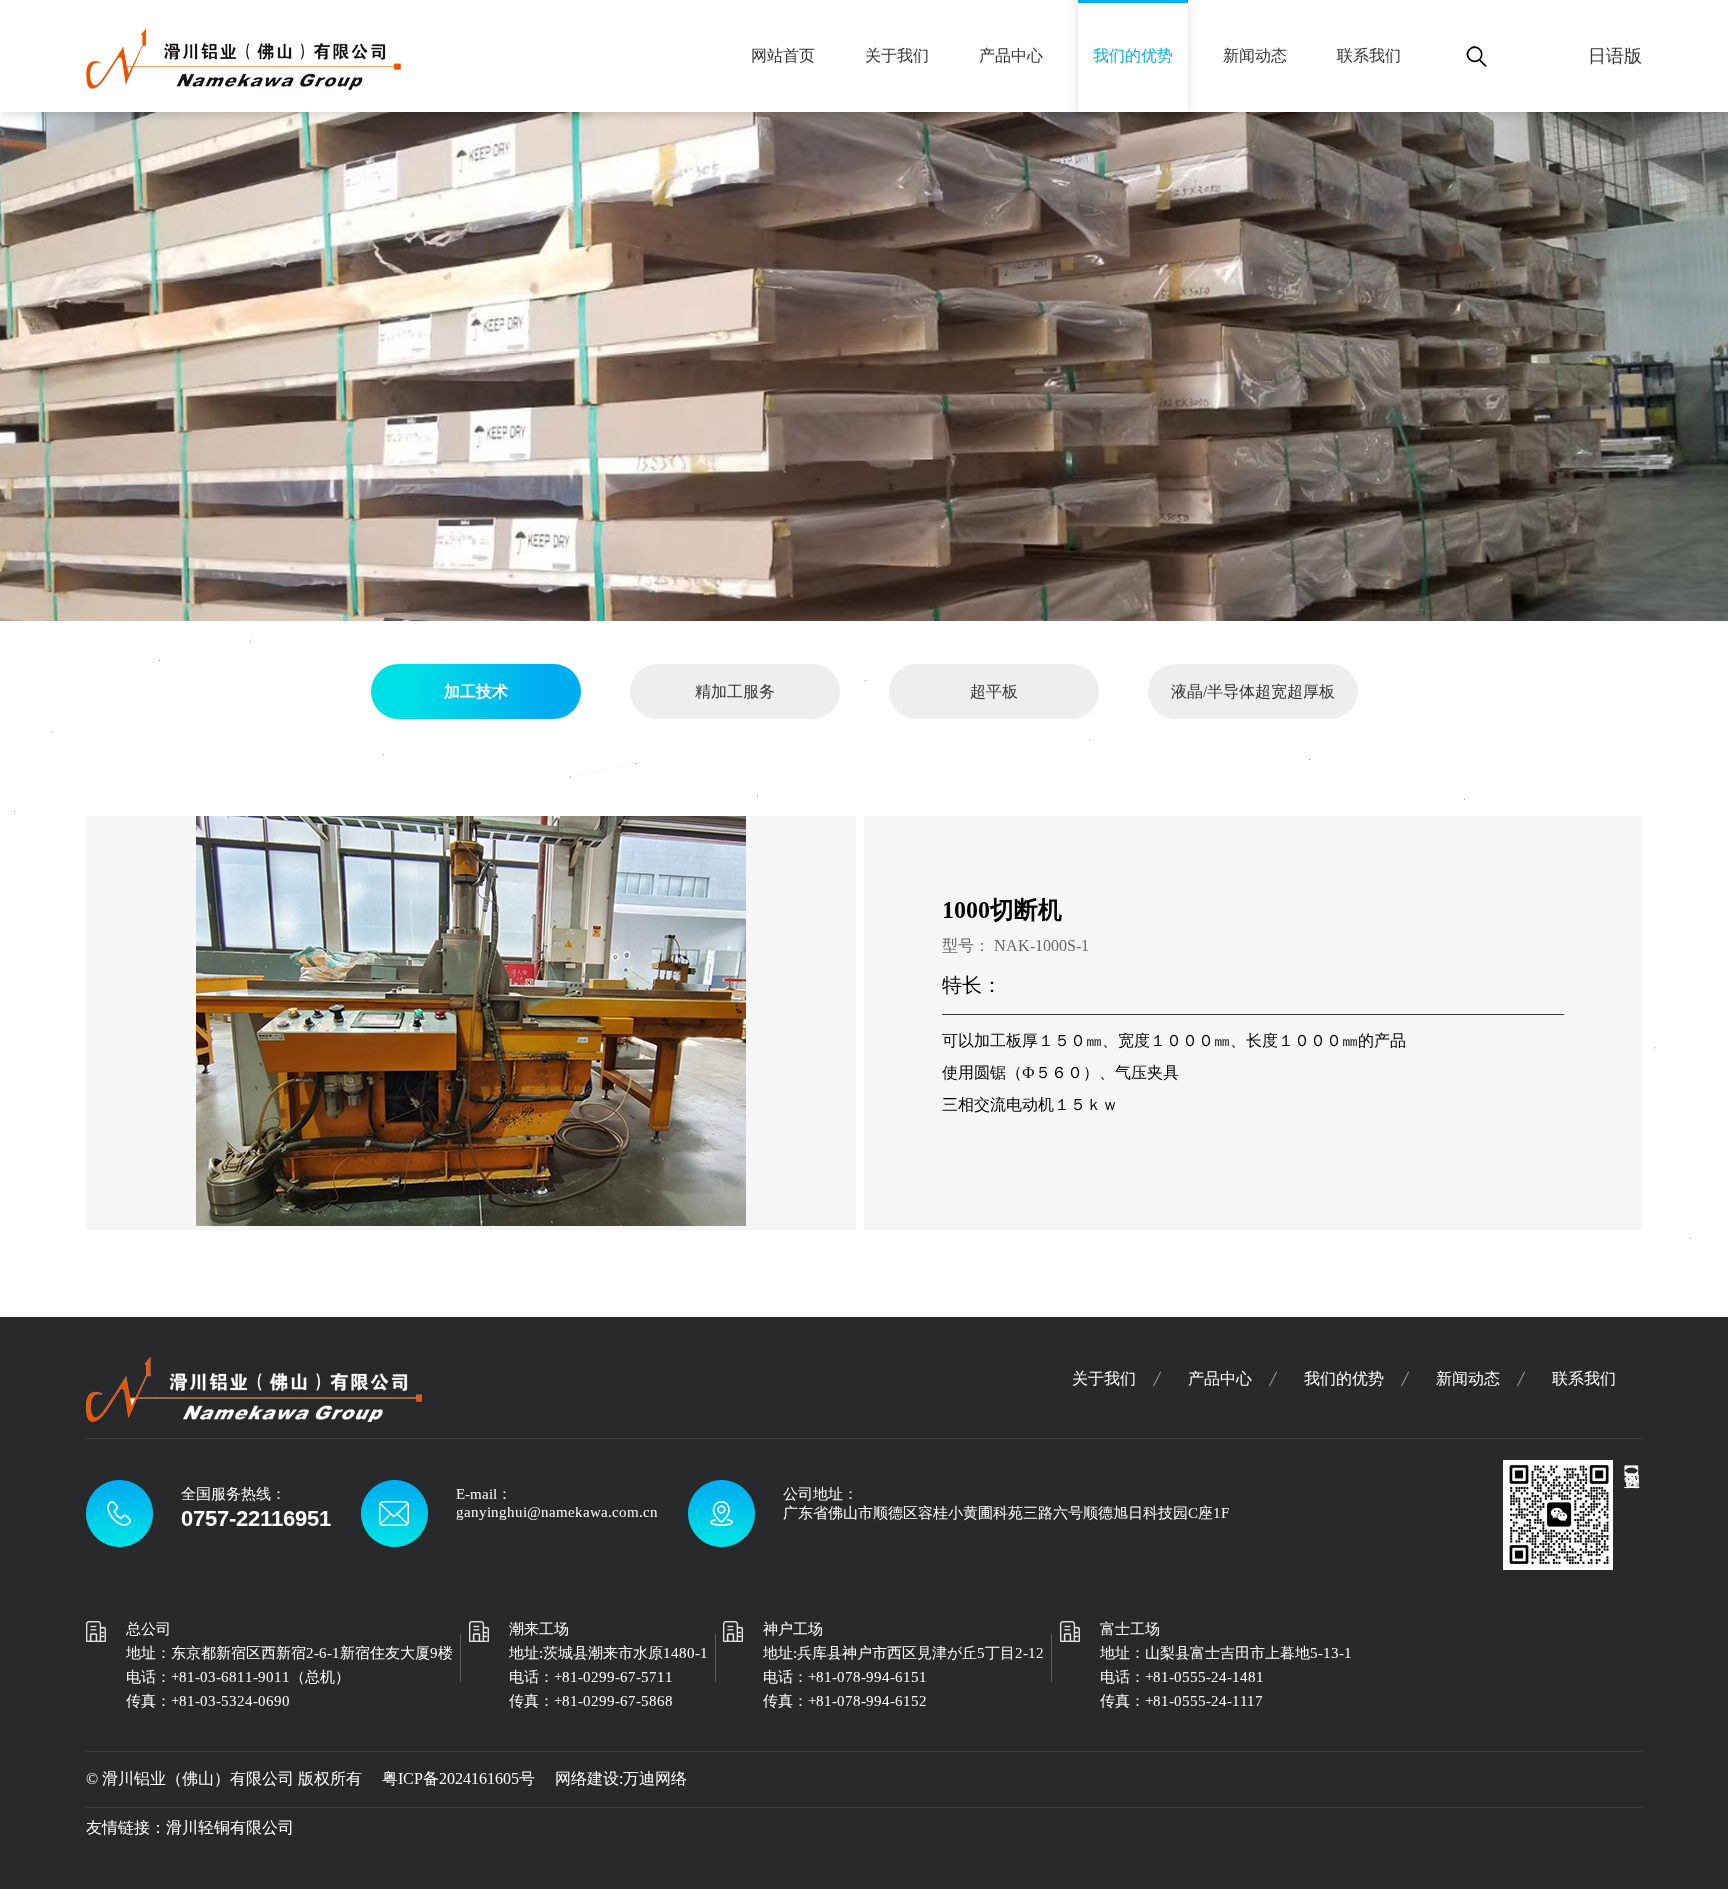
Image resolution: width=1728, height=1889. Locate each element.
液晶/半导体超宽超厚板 (1253, 691)
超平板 (994, 691)
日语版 (1615, 56)
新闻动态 (1255, 55)
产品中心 (1011, 55)
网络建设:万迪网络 (621, 1778)
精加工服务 (735, 691)
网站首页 (783, 55)
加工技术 (476, 691)
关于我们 (897, 55)
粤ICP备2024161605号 (458, 1778)
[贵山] (243, 79)
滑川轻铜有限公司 (230, 1827)
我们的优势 (1133, 55)
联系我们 (1369, 55)
